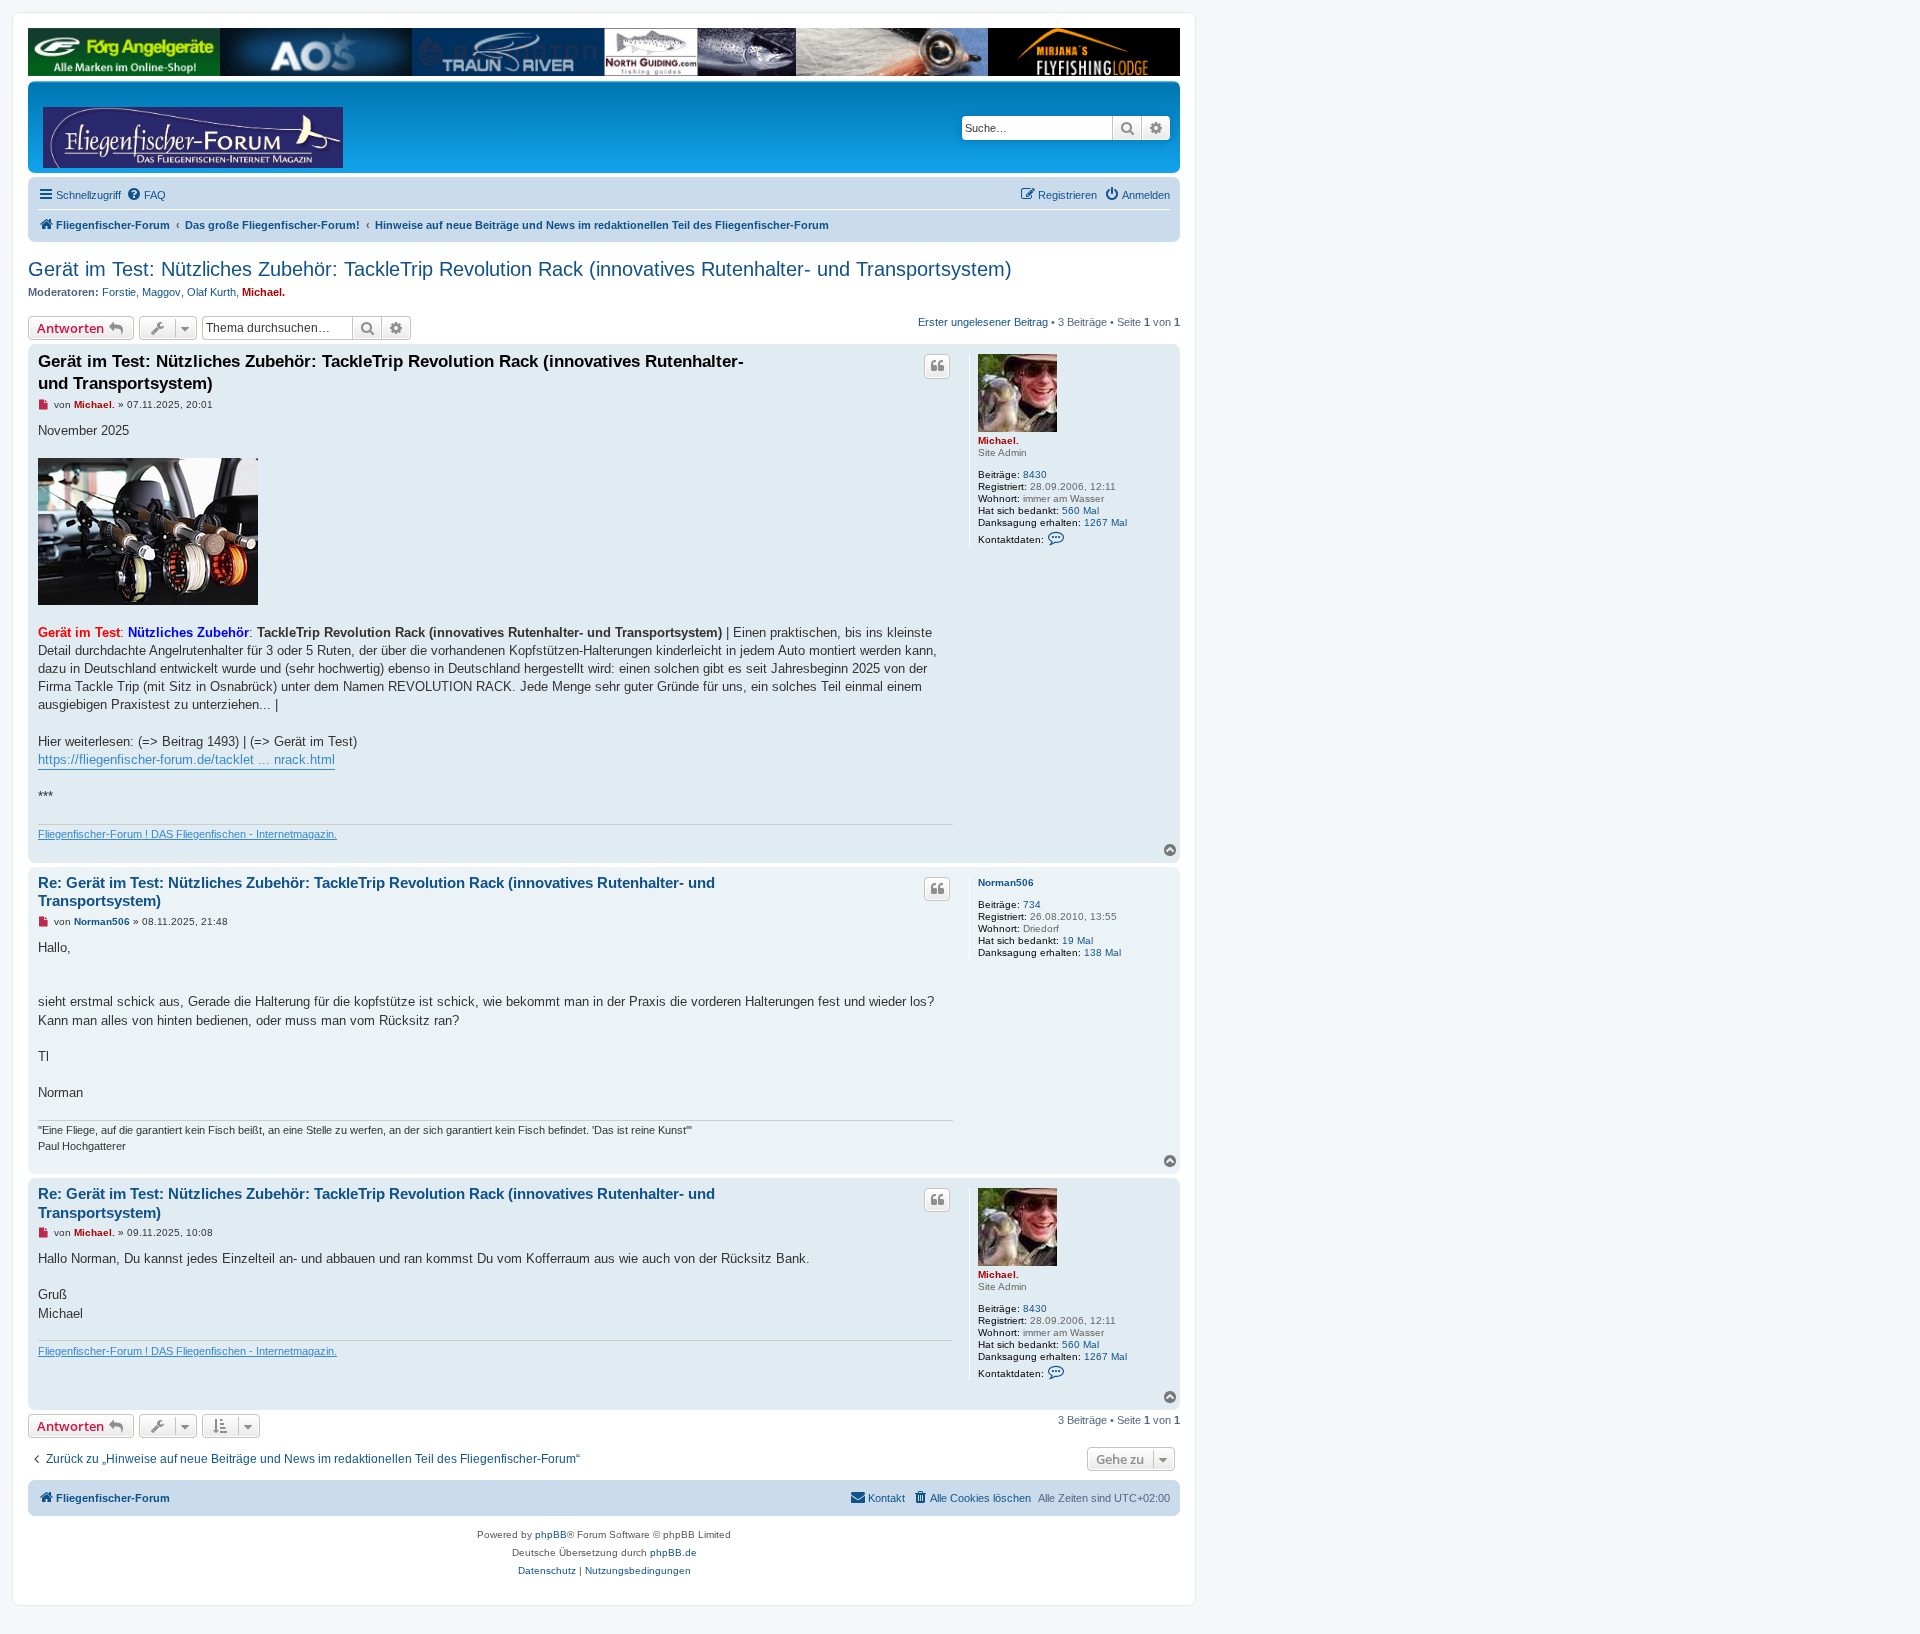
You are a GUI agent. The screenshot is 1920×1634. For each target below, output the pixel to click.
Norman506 (1006, 882)
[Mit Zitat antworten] (937, 366)
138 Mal (1102, 952)
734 (1032, 904)
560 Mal (1080, 510)
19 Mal (1077, 940)
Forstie (119, 292)
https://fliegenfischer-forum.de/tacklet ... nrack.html (186, 759)
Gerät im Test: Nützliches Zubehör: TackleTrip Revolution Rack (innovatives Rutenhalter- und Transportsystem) (520, 269)
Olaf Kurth (211, 292)
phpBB (551, 1534)
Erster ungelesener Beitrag (983, 322)
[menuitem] (146, 195)
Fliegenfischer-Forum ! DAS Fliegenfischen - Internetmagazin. (187, 834)
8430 (1035, 474)
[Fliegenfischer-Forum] (119, 127)
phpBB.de (673, 1552)
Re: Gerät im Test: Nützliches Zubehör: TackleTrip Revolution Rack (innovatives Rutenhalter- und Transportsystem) (376, 892)
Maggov (161, 292)
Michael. (263, 292)
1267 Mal (1105, 522)
